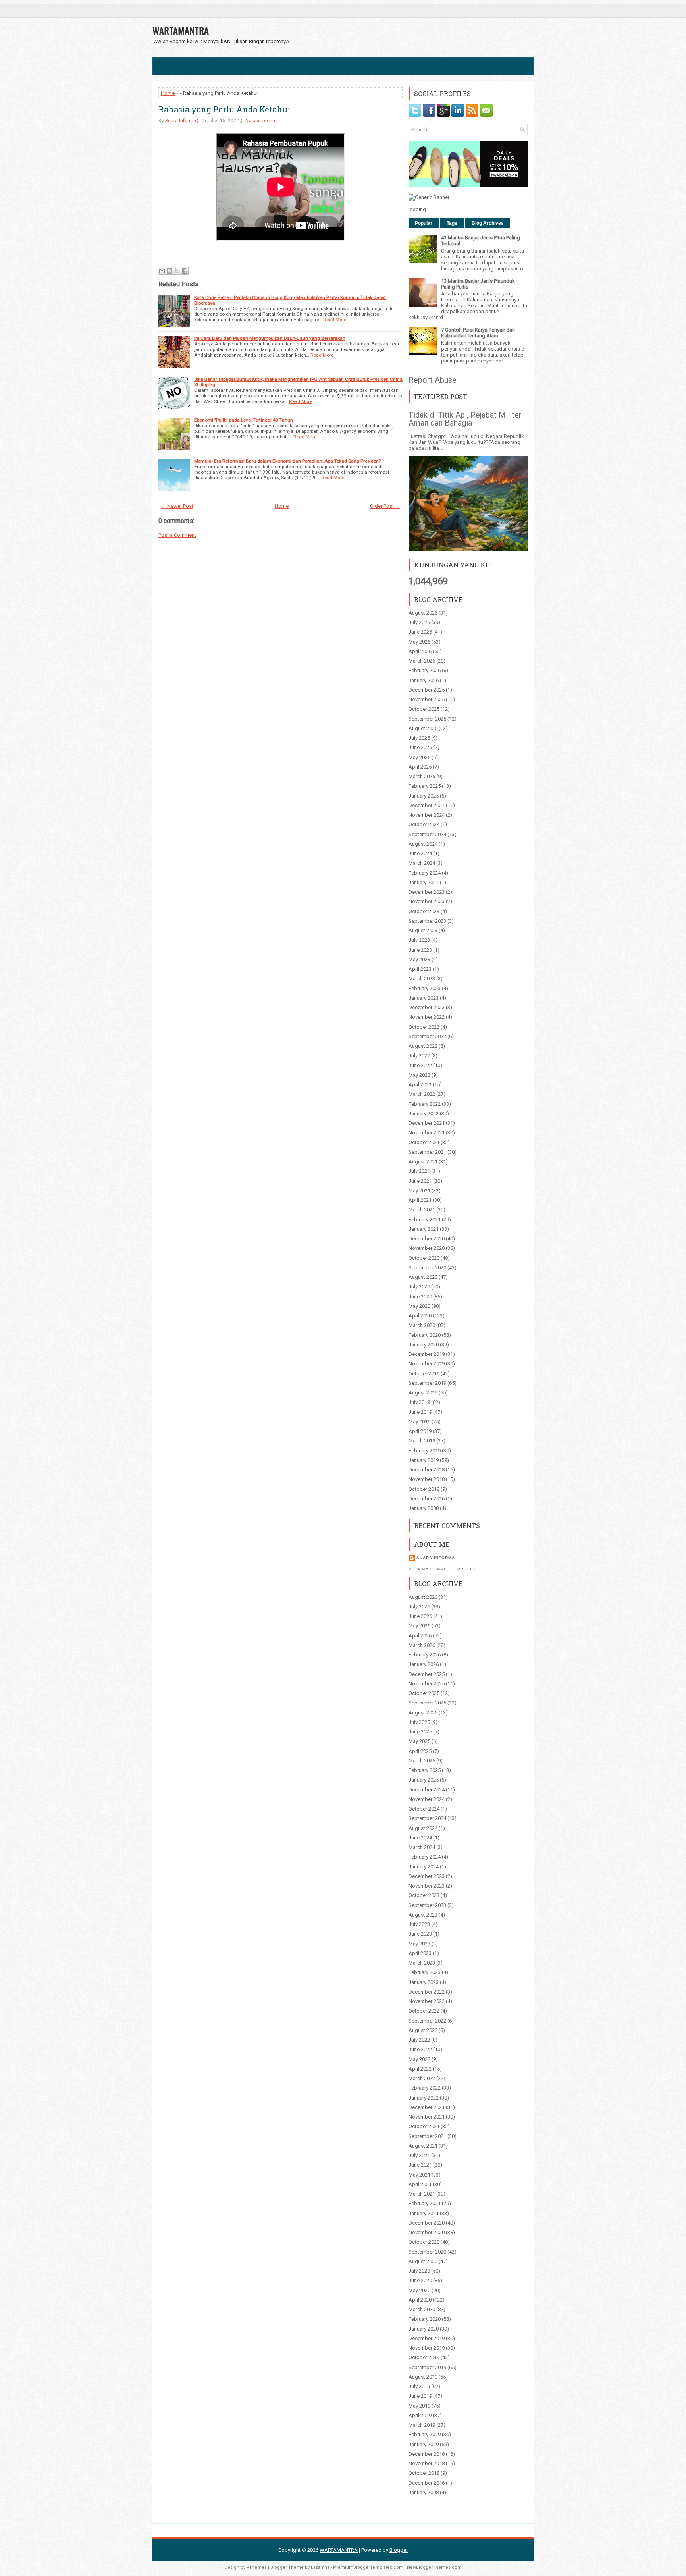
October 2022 (424, 1027)
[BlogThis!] (170, 271)
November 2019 (427, 1364)
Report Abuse (433, 380)
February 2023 (425, 988)
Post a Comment (177, 535)
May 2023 (419, 959)
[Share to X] (177, 271)
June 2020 (420, 1297)
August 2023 (423, 930)
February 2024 (425, 873)
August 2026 (423, 613)
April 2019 (420, 1431)
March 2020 (422, 1325)
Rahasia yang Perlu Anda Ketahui (224, 109)
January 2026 (424, 680)
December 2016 (427, 1499)
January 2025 (424, 796)
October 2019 (424, 1374)
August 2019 (423, 1393)
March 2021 (422, 1210)
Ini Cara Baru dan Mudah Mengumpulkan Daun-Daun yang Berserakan (270, 338)
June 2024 (420, 853)
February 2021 (425, 1220)
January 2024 (424, 882)
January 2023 (424, 998)
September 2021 (427, 1152)
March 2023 (422, 979)
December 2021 (427, 1123)
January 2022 (424, 1114)
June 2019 (420, 1412)
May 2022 (419, 1075)
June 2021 (420, 1181)
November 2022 (427, 1017)
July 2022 (419, 1056)
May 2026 (419, 642)
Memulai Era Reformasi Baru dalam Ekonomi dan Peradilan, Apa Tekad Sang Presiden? (287, 461)
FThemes (257, 2567)
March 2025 (422, 776)
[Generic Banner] (429, 197)
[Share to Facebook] (185, 271)
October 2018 (424, 1489)
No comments (261, 121)
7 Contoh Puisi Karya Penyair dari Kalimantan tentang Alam (478, 333)
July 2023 (419, 940)
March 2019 (422, 1441)
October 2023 (424, 911)
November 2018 (427, 1479)
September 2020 (427, 1268)
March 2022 (422, 1094)
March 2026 (422, 661)
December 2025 (427, 690)
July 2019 (419, 1402)
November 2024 (427, 815)
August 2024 (423, 844)
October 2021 (424, 1142)
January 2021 (424, 1229)
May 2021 (419, 1191)
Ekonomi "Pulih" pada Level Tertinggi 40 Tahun (244, 420)
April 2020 (420, 1316)
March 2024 (422, 863)
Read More (335, 320)
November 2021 (427, 1133)
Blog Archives (488, 223)
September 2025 (427, 719)
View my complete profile (443, 1569)
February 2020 (425, 1335)
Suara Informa (181, 121)
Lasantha (320, 2567)
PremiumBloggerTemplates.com (368, 2567)
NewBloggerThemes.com (434, 2567)
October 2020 (424, 1258)
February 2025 (425, 786)
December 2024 (427, 805)
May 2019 (419, 1422)
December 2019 (427, 1354)
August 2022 (423, 1046)
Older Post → (385, 506)
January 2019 (424, 1460)
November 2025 (427, 699)
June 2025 (420, 747)
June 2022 (420, 1065)
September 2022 (427, 1036)
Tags (452, 223)
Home (168, 93)
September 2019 (427, 1383)
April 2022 (420, 1085)
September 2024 (427, 834)
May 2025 (419, 757)
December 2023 (427, 892)
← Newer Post (177, 506)
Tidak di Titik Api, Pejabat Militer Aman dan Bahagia (465, 419)
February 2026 (425, 670)
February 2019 (425, 1451)
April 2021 (420, 1200)
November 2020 (427, 1248)
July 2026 (419, 622)
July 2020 (419, 1287)
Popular (424, 223)
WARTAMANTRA (181, 30)
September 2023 (427, 921)
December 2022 (427, 1007)
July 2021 (419, 1171)
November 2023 (427, 901)
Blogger (399, 2550)
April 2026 (420, 651)
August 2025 (423, 728)
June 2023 (420, 950)
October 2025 (424, 709)
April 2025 (420, 767)
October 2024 (424, 824)
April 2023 (420, 969)
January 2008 (424, 1508)
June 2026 (420, 632)
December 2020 (427, 1239)
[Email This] (162, 271)
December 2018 (427, 1470)
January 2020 (424, 1345)
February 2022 (425, 1104)
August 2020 (423, 1277)
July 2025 (419, 738)
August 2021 (423, 1162)
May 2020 (419, 1306)
